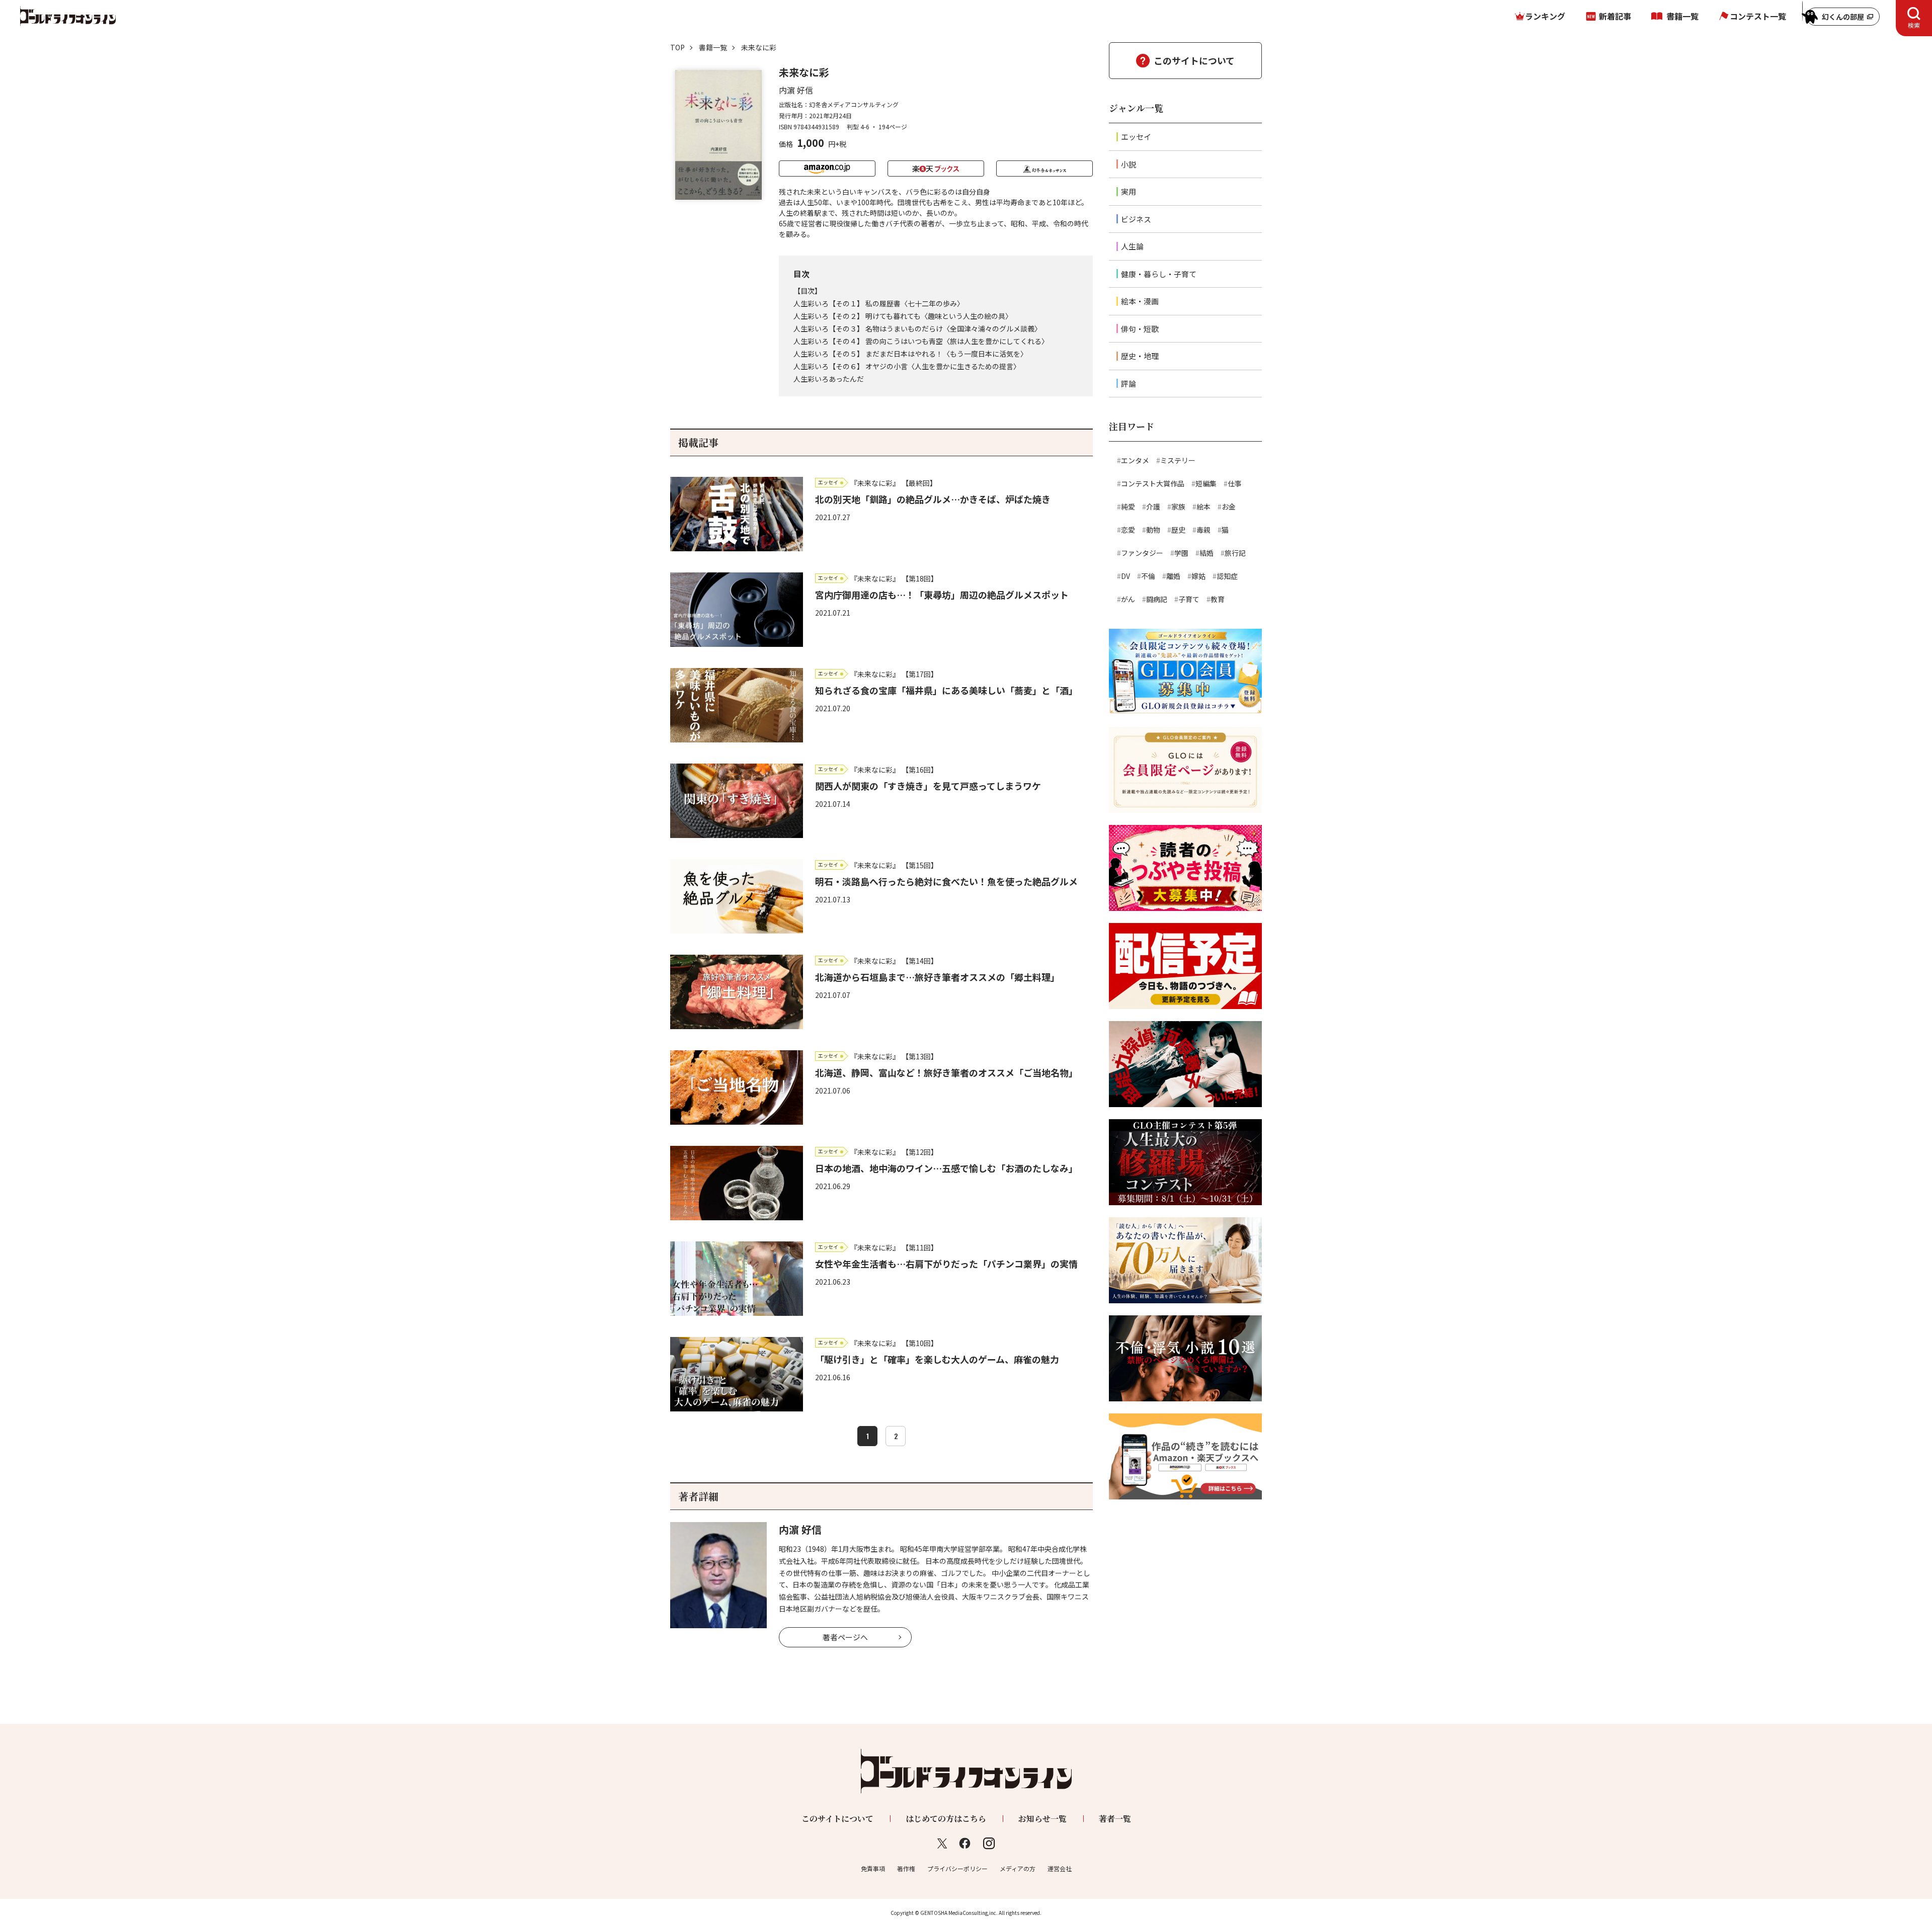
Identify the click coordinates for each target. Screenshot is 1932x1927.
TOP (677, 47)
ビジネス (1136, 219)
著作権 (906, 1868)
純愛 (1128, 507)
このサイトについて (1194, 60)
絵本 (1203, 507)
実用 (1129, 191)
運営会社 (1060, 1868)
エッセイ (1136, 137)
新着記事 (1615, 16)
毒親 (1203, 530)
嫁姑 (1198, 576)
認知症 (1227, 576)
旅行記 (1235, 553)
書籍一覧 (1682, 16)
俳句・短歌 (1140, 329)
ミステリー (1178, 460)
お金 (1229, 507)
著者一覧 (1115, 1819)
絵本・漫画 (1140, 301)
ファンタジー (1142, 553)
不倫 (1148, 576)
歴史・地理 (1140, 356)
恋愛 (1128, 530)
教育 (1218, 599)
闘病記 (1157, 599)
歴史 (1178, 530)
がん (1128, 599)
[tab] (1914, 18)
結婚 (1206, 553)
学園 (1181, 553)
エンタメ (1135, 460)
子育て (1189, 599)
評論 (1129, 384)
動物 (1153, 530)
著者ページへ (845, 1637)
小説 (1129, 164)
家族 (1178, 507)
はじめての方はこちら (946, 1819)
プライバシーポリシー (957, 1868)
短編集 (1206, 483)
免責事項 (873, 1868)
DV (1125, 576)
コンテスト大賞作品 (1153, 483)
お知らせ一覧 (1042, 1819)
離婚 (1173, 576)
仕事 (1235, 483)
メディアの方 (1018, 1868)
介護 (1153, 507)
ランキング (1545, 16)
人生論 (1132, 246)
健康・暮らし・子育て (1159, 274)
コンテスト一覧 (1758, 16)
